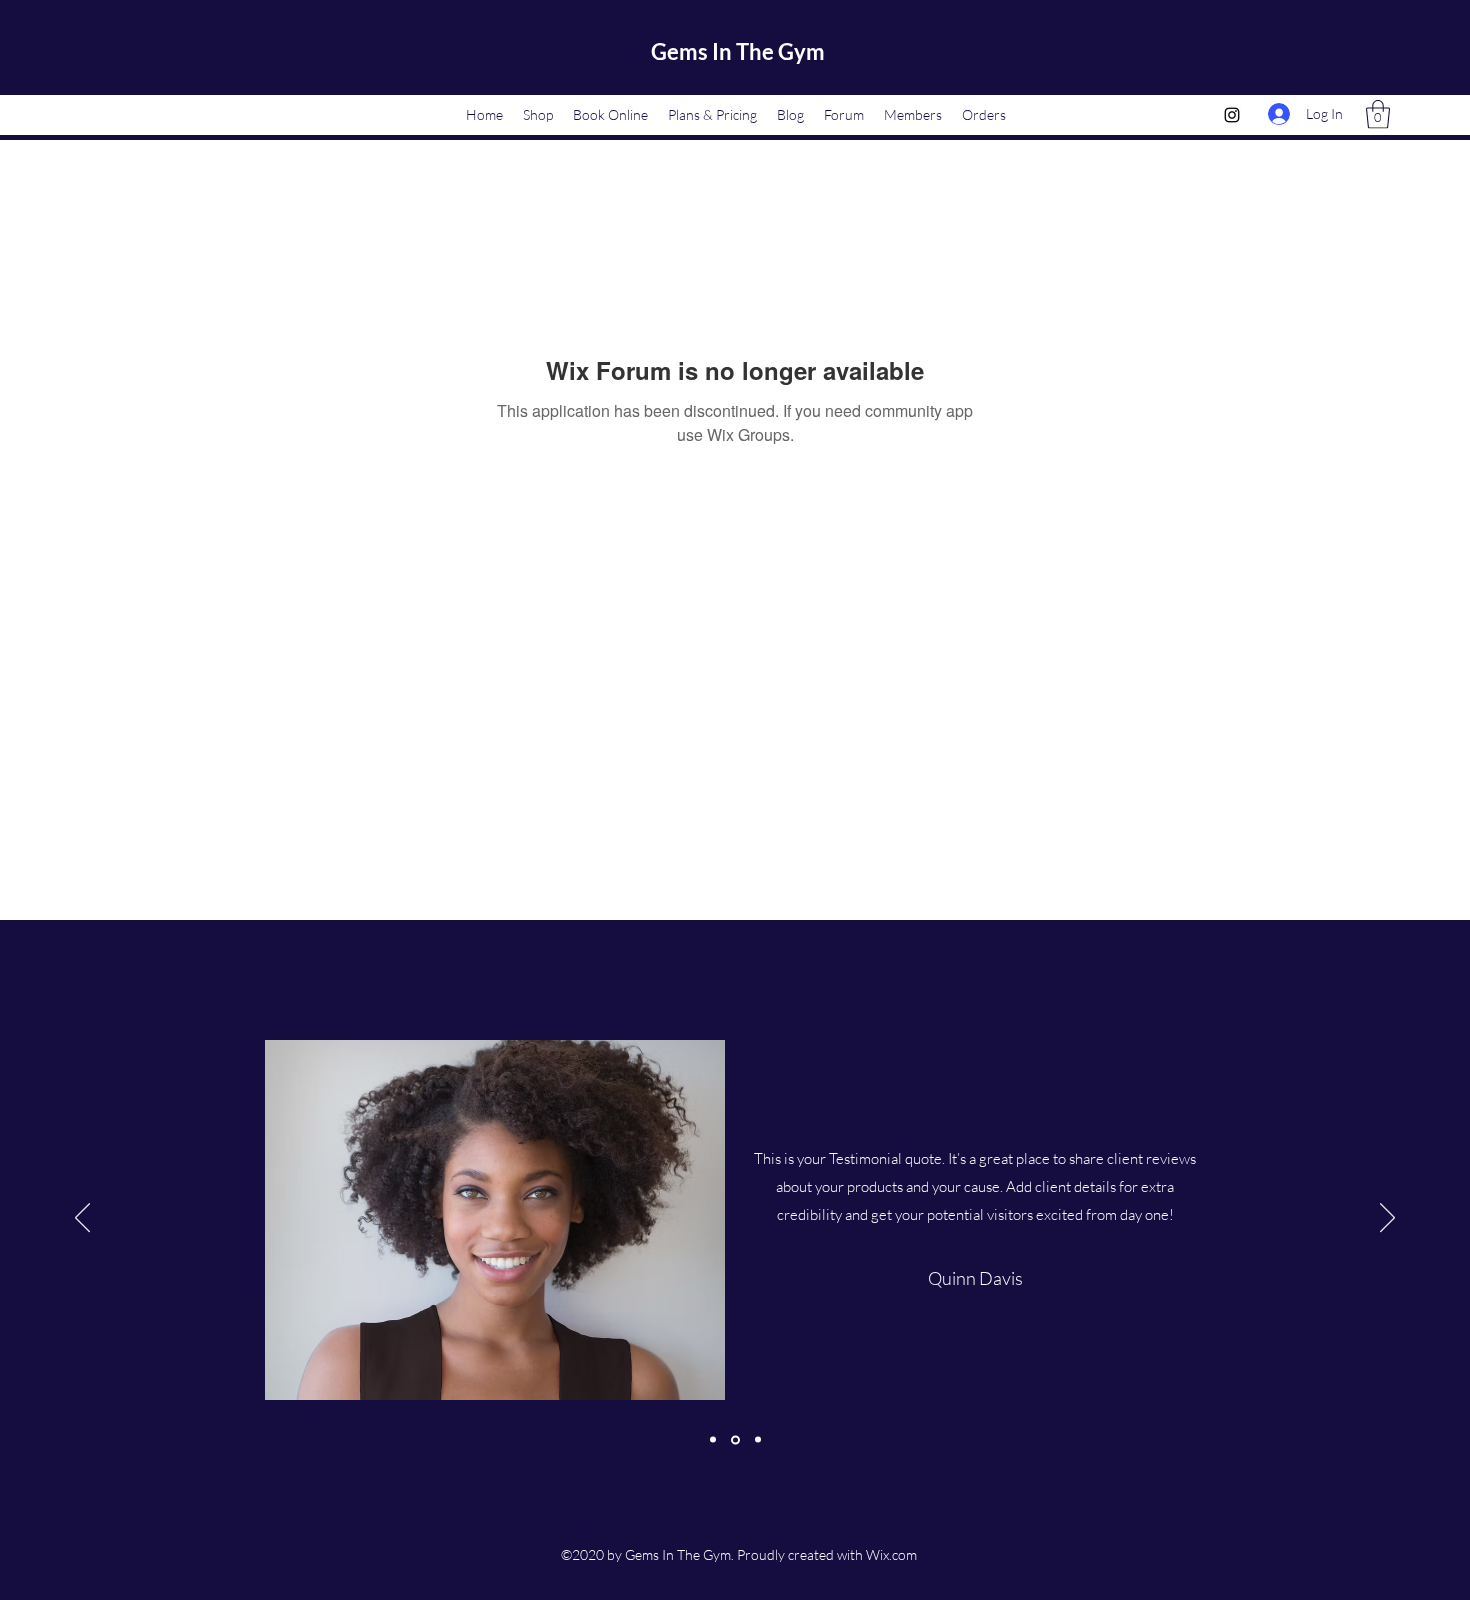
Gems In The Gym (738, 51)
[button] (1378, 114)
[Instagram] (1232, 115)
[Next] (1387, 1219)
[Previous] (82, 1219)
